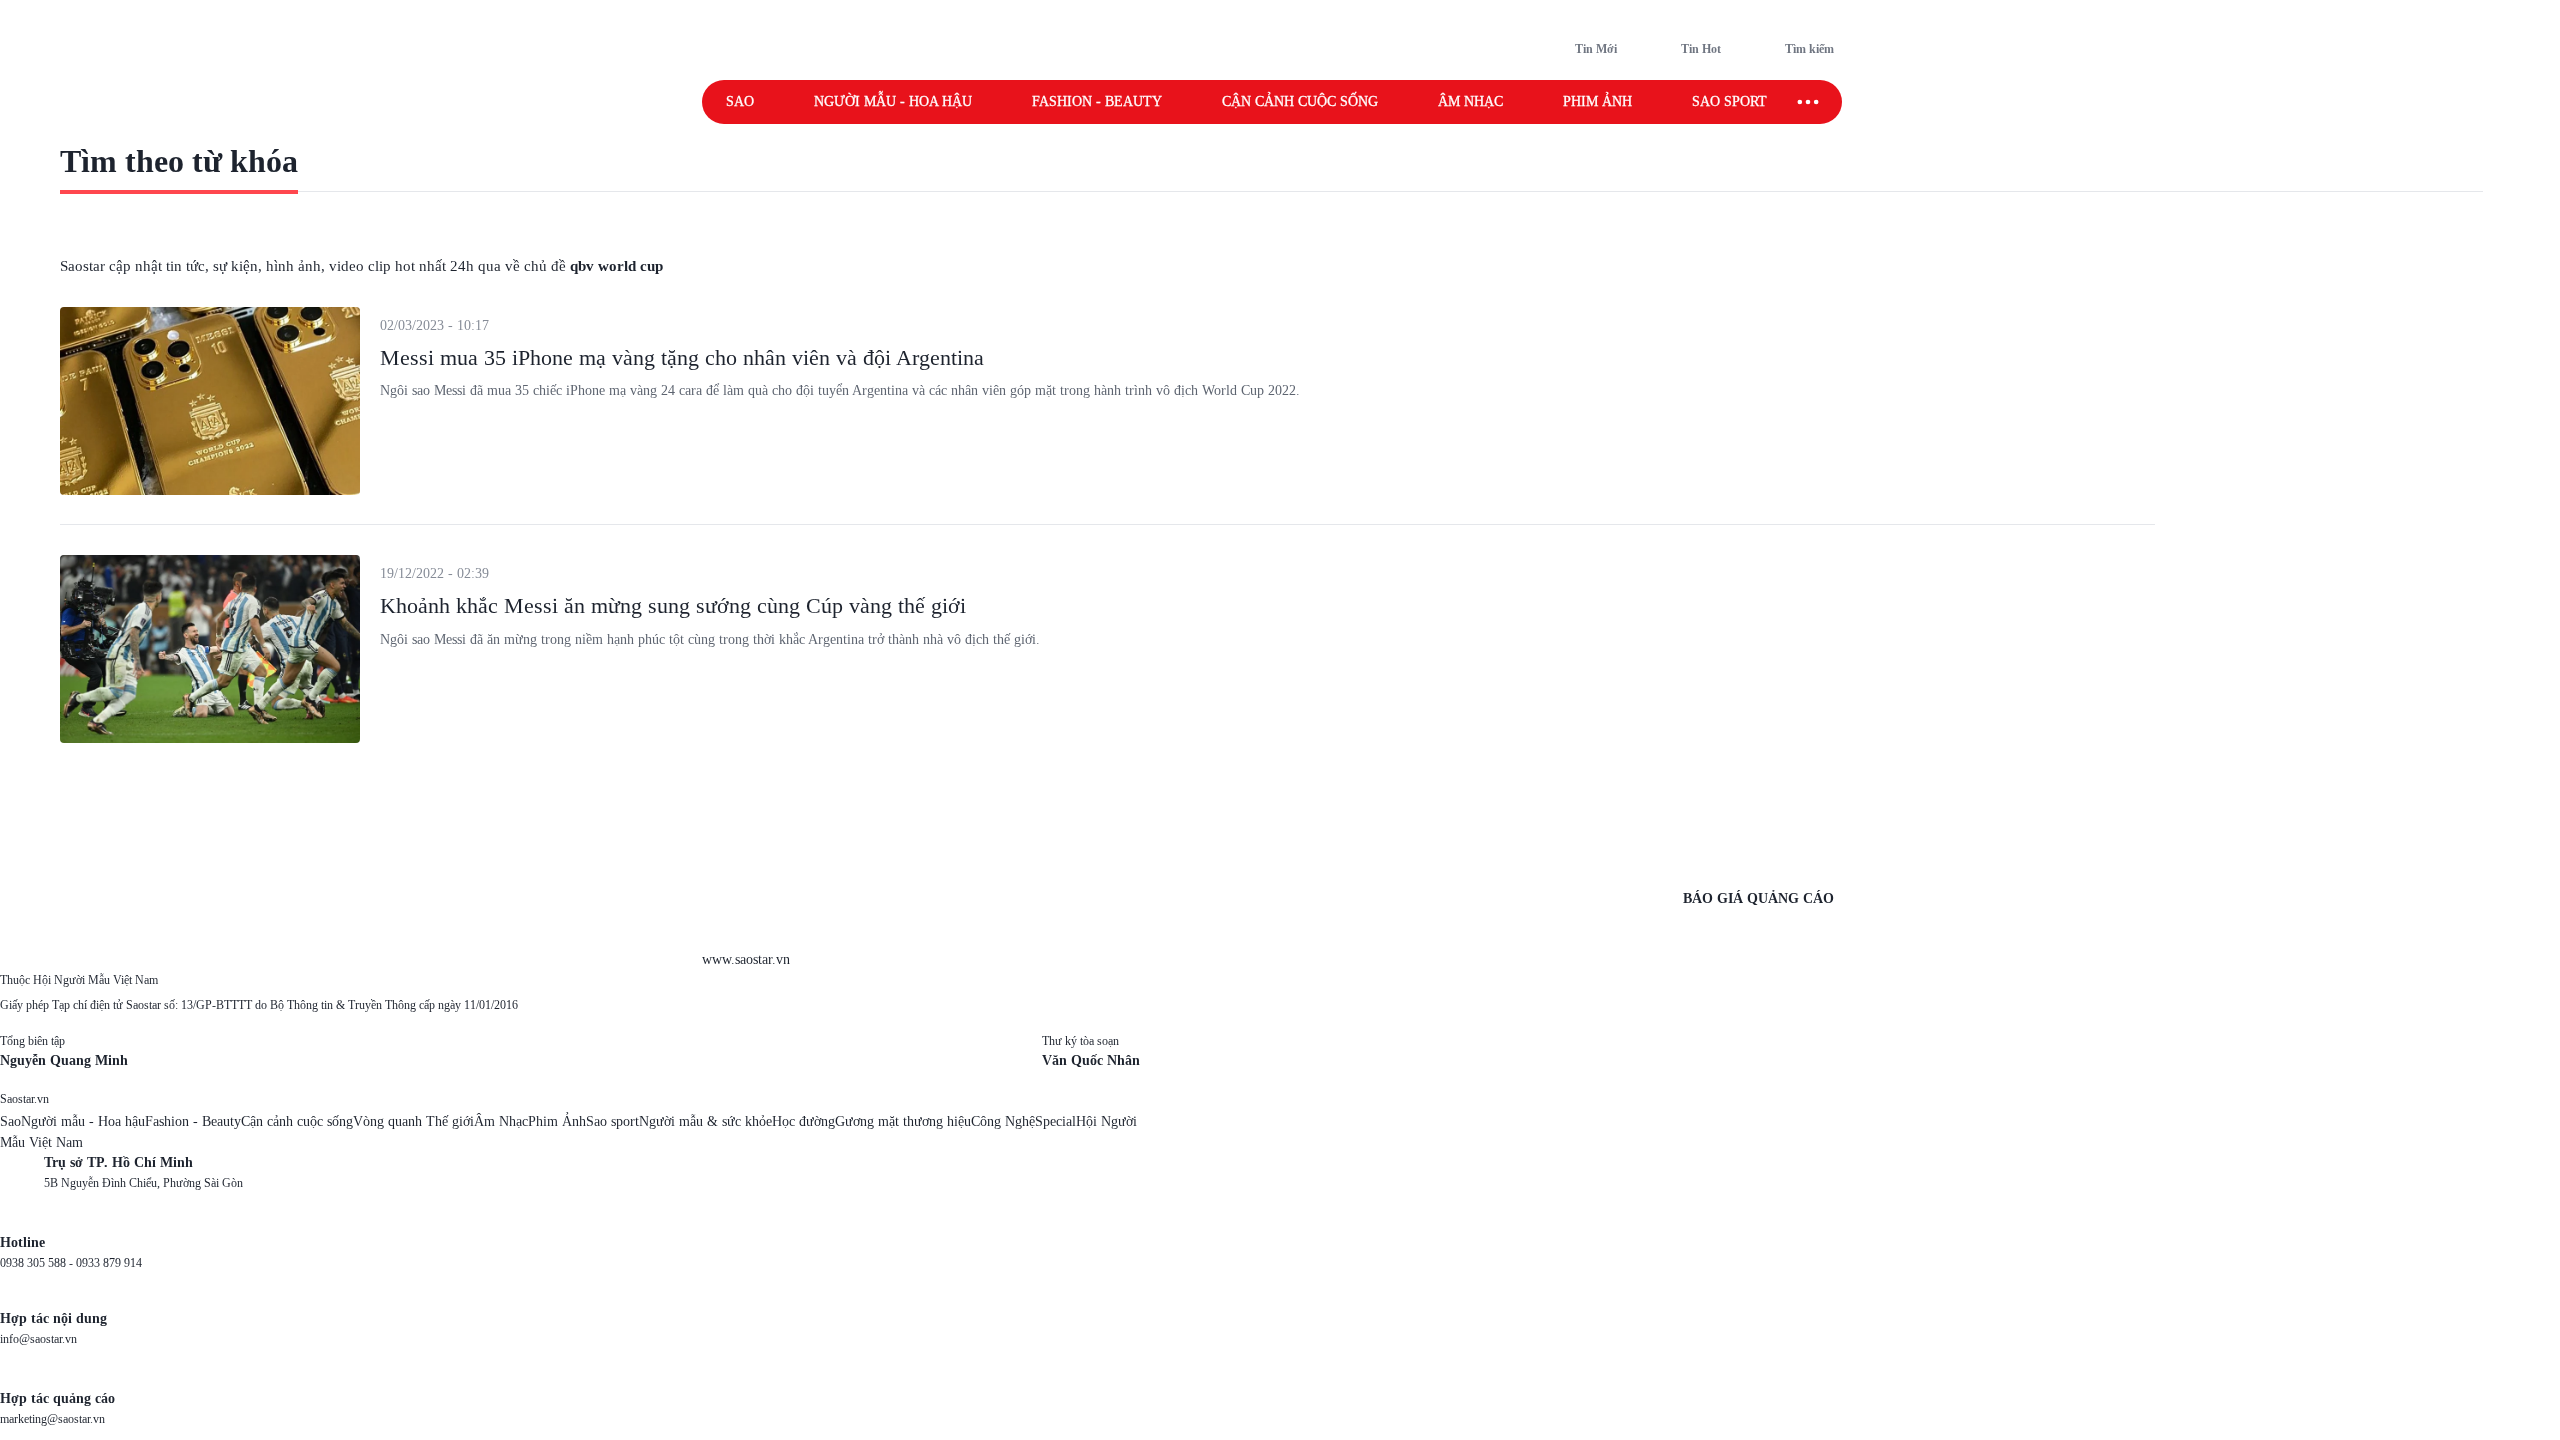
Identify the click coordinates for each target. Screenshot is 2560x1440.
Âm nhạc (1470, 101)
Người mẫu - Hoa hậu (893, 101)
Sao (740, 101)
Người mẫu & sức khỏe (705, 1121)
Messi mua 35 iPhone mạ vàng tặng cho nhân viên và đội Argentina (682, 357)
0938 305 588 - (38, 1263)
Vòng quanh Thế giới (413, 1121)
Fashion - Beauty (1097, 101)
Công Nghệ (1003, 1121)
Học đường (803, 1121)
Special (1055, 1121)
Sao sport (1729, 101)
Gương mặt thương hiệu (903, 1121)
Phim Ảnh (557, 1121)
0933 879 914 (109, 1263)
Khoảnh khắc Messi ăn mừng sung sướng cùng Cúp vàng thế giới (673, 605)
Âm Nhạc (501, 1121)
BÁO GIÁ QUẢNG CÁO (1758, 898)
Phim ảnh (1597, 101)
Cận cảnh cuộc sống (1300, 101)
